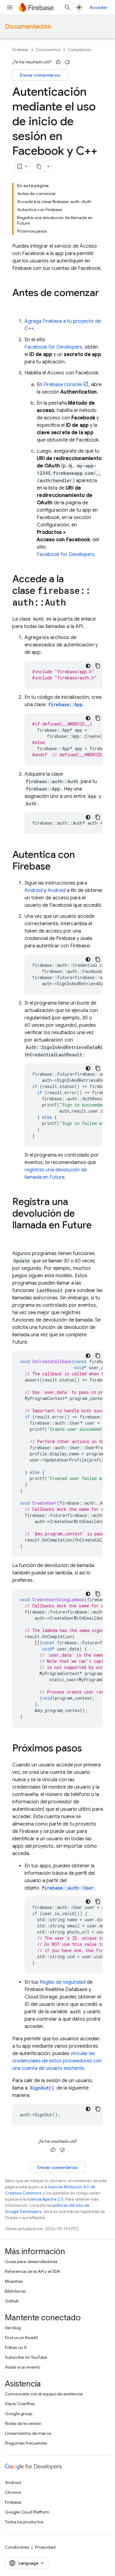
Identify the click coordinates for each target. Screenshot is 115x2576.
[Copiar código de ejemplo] (98, 666)
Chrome (13, 2492)
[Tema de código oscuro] (88, 666)
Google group (19, 2414)
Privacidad (45, 2547)
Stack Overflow (20, 2404)
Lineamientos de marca (28, 2433)
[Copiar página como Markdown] (39, 166)
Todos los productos (24, 2522)
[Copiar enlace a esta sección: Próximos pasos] (88, 1749)
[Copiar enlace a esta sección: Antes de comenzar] (18, 305)
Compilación (80, 50)
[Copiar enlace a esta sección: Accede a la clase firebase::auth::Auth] (72, 603)
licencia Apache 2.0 (45, 2199)
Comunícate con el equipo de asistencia (44, 2394)
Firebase (20, 50)
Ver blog (13, 2328)
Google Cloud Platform (27, 2512)
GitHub (12, 2301)
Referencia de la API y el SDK (33, 2271)
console (63, 385)
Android (34, 890)
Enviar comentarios (40, 75)
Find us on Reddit (21, 2338)
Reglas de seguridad (63, 1982)
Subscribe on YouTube (26, 2357)
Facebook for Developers (53, 347)
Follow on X (16, 2347)
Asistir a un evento (23, 2367)
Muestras (14, 2281)
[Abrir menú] (10, 7)
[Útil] (58, 62)
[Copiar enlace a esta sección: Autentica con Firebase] (57, 867)
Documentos (48, 50)
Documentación (28, 27)
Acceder (99, 7)
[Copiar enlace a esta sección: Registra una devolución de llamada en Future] (18, 1238)
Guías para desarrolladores (31, 2262)
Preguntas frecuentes (26, 2443)
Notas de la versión (23, 2423)
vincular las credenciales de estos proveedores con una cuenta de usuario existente (57, 2061)
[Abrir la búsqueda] (67, 7)
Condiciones (17, 2547)
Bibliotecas (15, 2291)
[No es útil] (67, 62)
